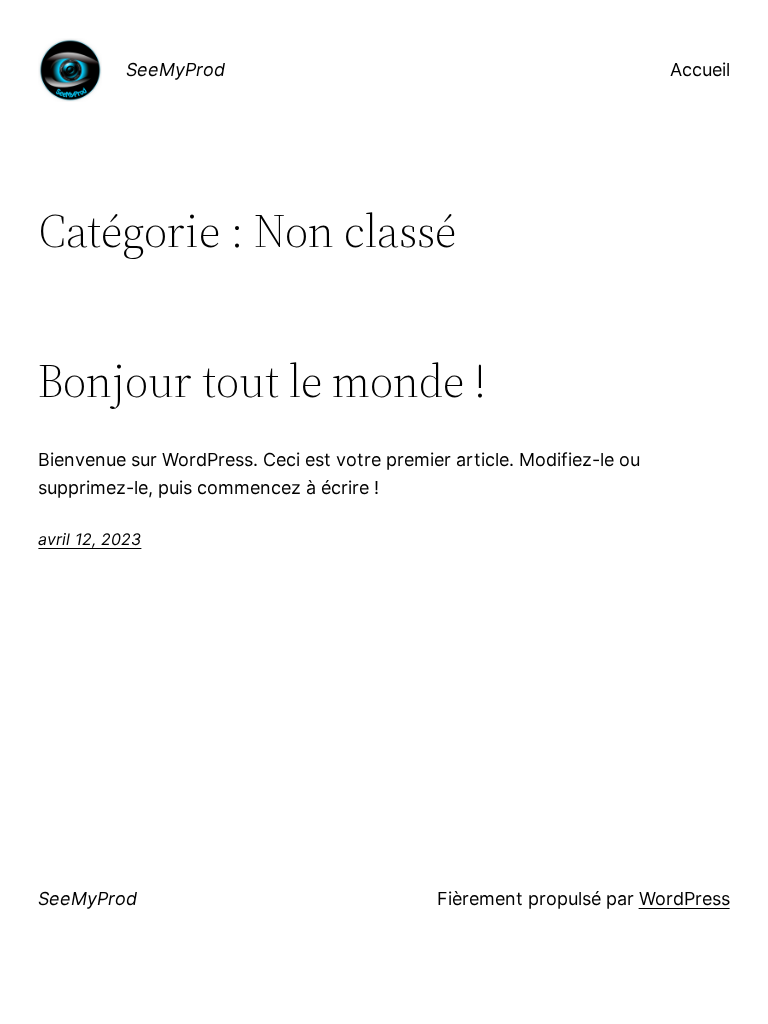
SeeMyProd (175, 69)
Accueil (700, 69)
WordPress (684, 898)
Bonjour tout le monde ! (262, 380)
